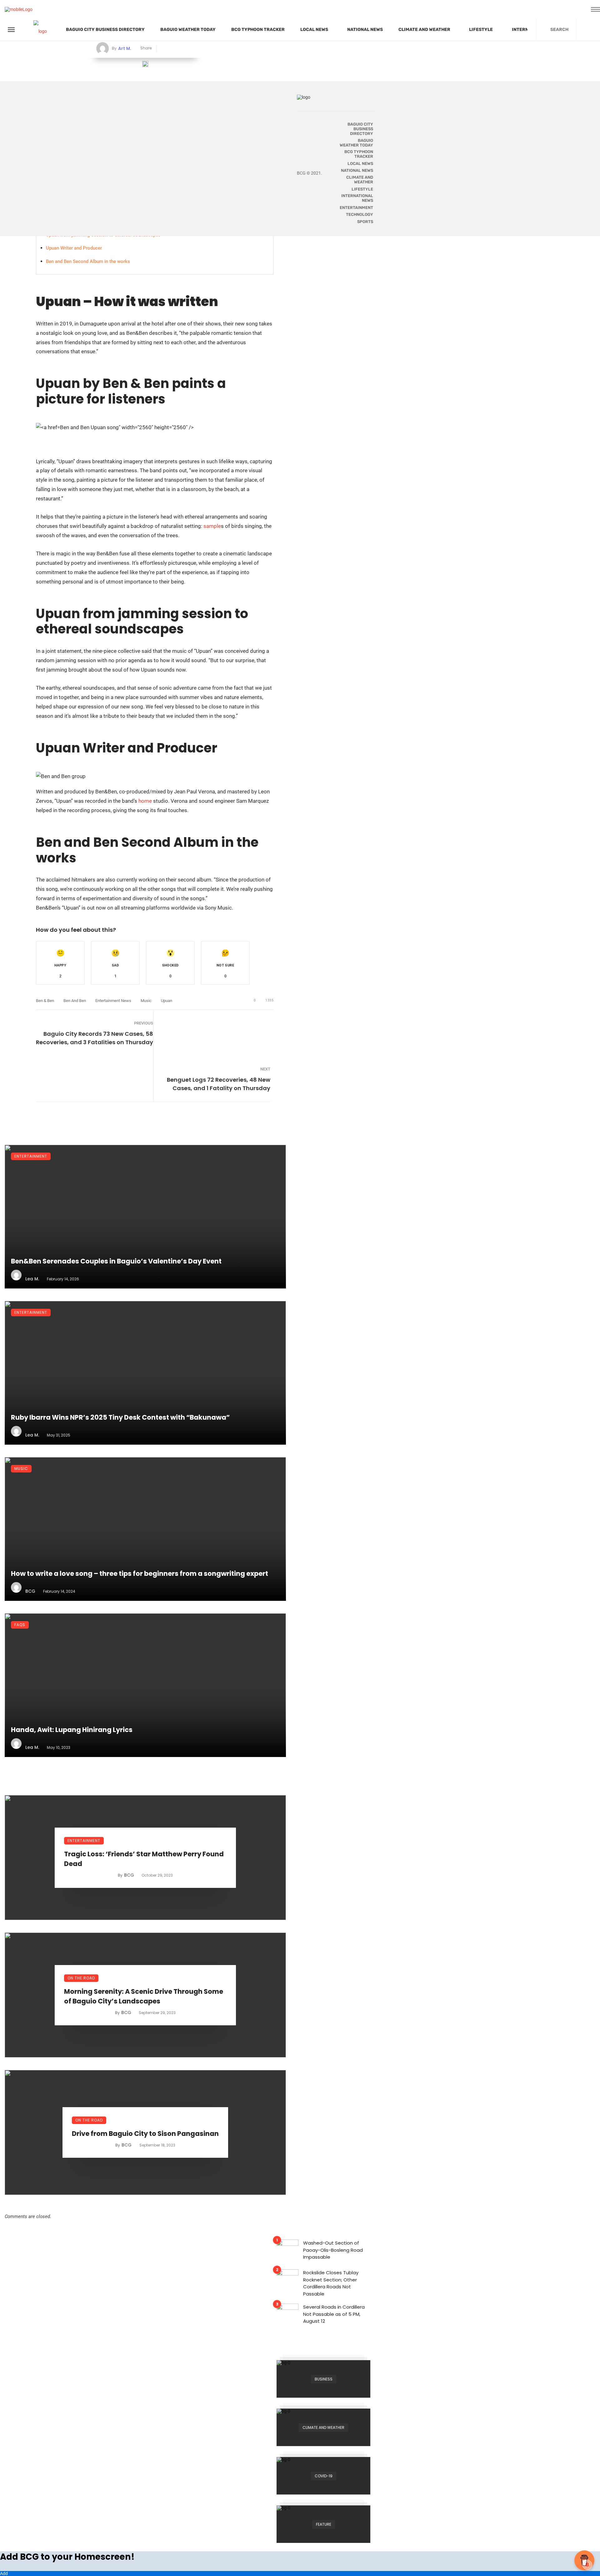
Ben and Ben (75, 1001)
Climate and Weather (424, 30)
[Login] (590, 30)
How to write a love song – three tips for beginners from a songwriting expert (140, 1573)
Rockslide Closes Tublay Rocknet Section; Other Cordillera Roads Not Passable (331, 2283)
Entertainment (31, 1156)
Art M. (125, 48)
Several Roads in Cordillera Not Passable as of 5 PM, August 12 (334, 2314)
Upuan (167, 1001)
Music (146, 1001)
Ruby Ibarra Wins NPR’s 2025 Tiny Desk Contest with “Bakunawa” (120, 1417)
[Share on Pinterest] (183, 49)
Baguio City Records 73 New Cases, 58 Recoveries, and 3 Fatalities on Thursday (95, 1038)
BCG (30, 1591)
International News (357, 198)
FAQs (20, 1625)
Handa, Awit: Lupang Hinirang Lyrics (72, 1730)
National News (365, 30)
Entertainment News (113, 1001)
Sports (365, 222)
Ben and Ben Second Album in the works (88, 261)
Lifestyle (481, 30)
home (145, 801)
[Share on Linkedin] (192, 49)
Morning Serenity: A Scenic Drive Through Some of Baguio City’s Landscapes (144, 1996)
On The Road (81, 1978)
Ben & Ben (45, 1001)
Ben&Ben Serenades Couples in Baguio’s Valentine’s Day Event (116, 1261)
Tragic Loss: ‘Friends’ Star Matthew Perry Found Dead (144, 1859)
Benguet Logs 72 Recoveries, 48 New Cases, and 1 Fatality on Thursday (219, 1084)
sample (212, 526)
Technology (360, 214)
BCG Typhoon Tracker (258, 30)
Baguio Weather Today (188, 30)
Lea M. (32, 1279)
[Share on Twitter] (173, 49)
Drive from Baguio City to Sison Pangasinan (145, 2134)
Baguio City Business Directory (105, 30)
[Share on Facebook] (164, 49)
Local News (314, 30)
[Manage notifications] (587, 2565)
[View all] (323, 2379)
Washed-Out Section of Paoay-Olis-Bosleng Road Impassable (333, 2250)
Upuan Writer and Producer (74, 248)
